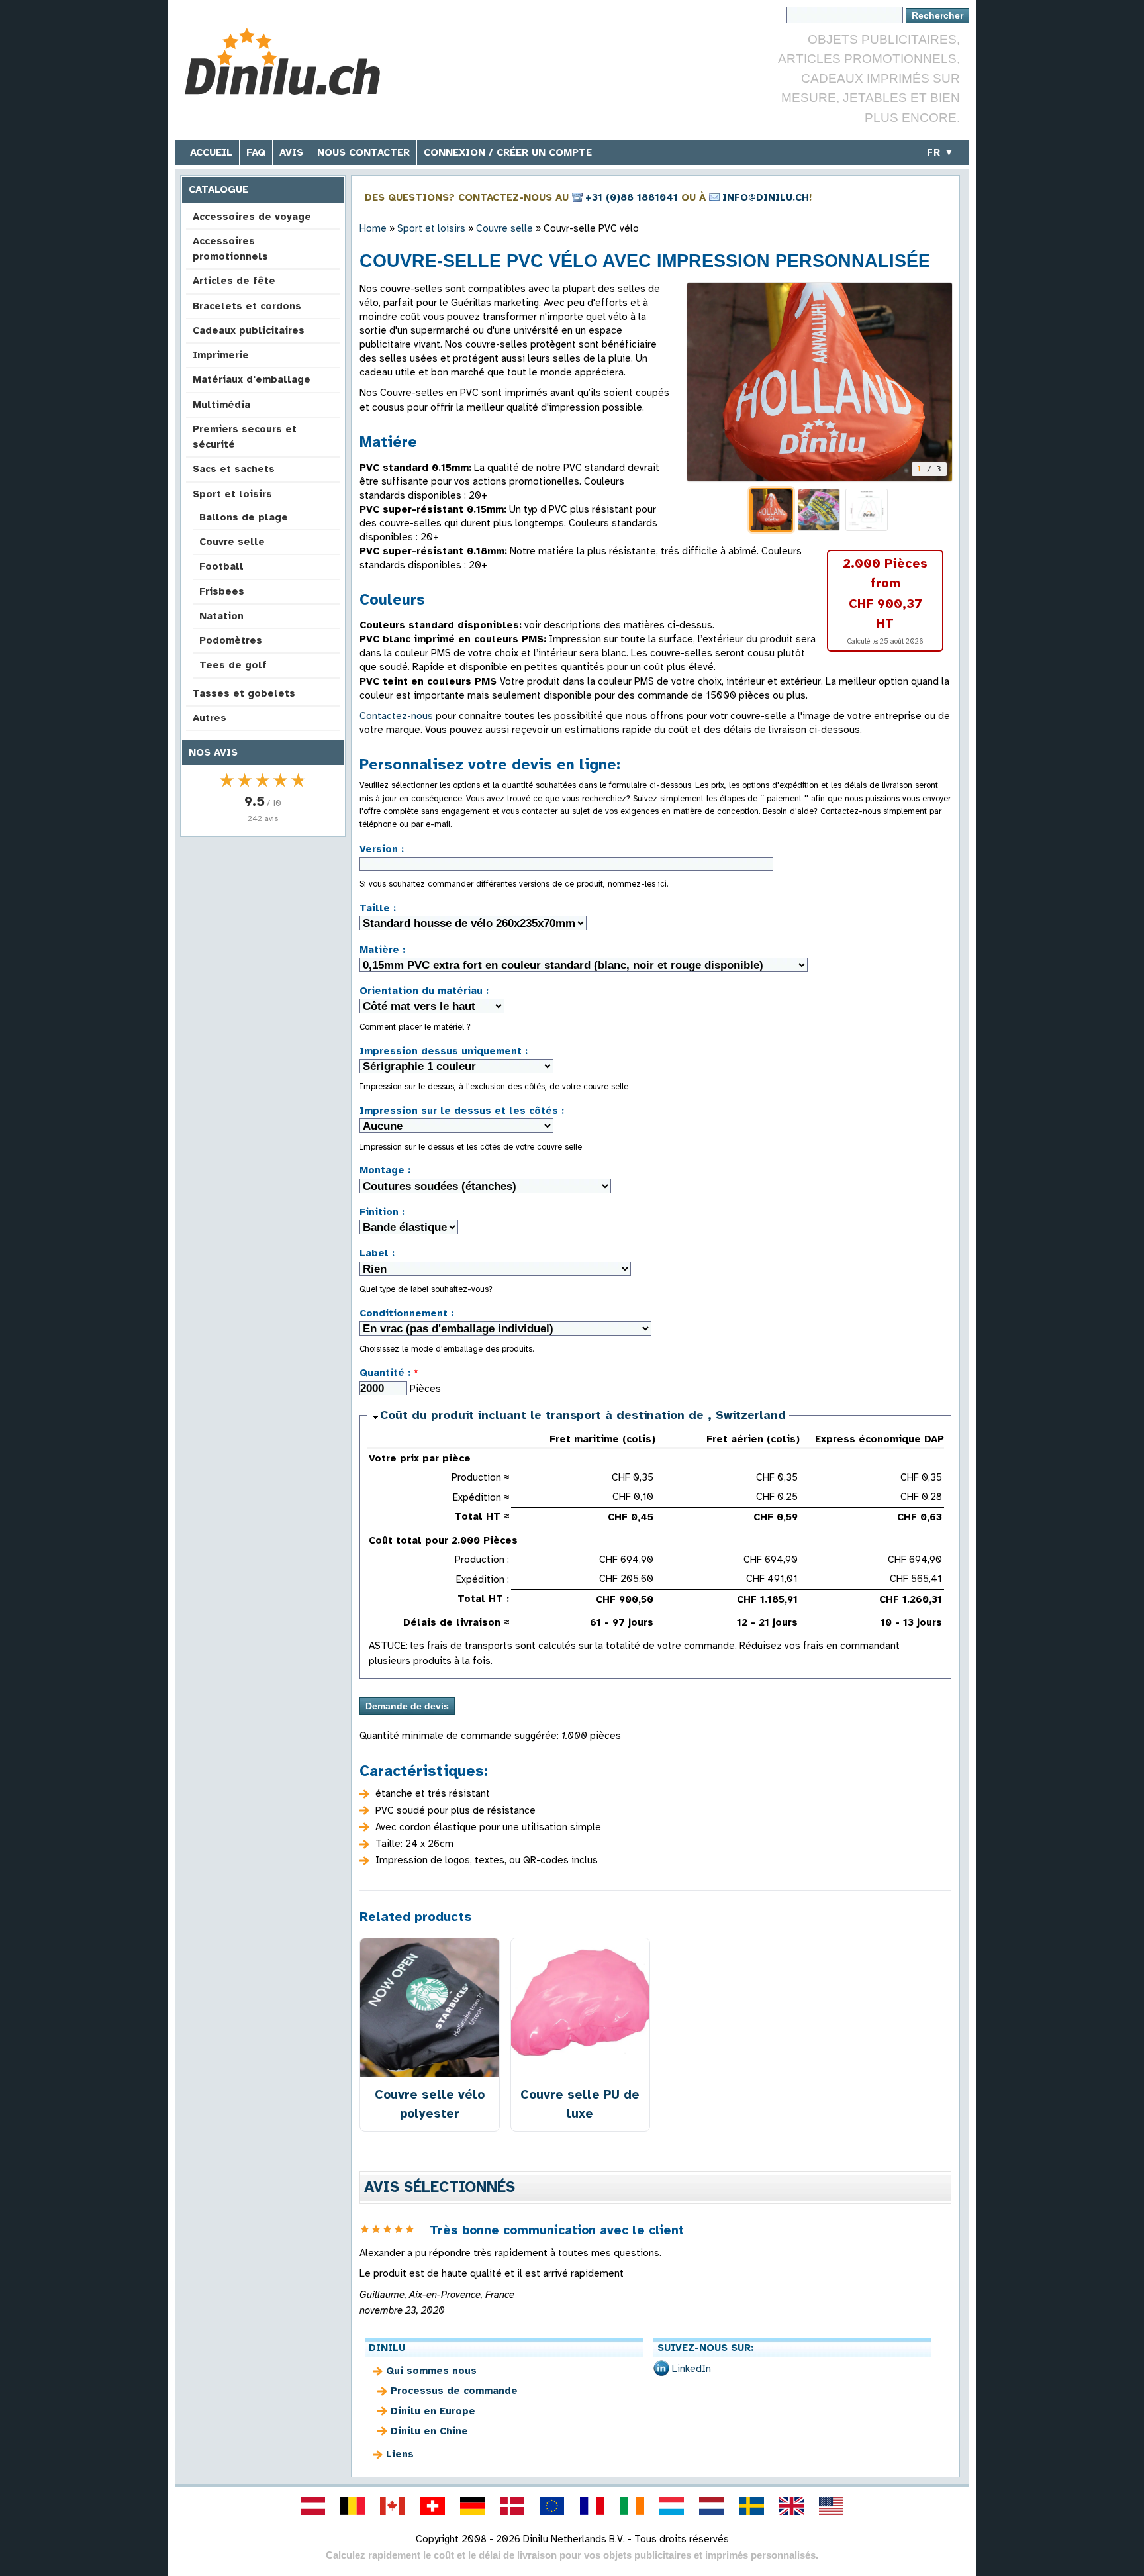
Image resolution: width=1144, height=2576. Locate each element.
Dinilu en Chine (429, 2431)
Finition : (382, 1212)
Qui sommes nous (431, 2371)
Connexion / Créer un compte (508, 152)
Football (221, 566)
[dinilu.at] (312, 2506)
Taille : (378, 908)
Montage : (385, 1170)
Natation (221, 616)
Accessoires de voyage (252, 217)
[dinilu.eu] (552, 2506)
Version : (382, 849)
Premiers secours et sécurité (245, 437)
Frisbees (222, 591)
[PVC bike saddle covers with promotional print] (820, 382)
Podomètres (231, 640)
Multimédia (221, 405)
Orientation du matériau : (424, 991)
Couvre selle (232, 542)
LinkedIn (691, 2369)
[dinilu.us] (832, 2506)
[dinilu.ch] (432, 2506)
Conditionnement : (406, 1313)
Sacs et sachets (234, 469)
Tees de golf (233, 665)
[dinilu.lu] (672, 2506)
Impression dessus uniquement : (444, 1051)
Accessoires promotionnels (230, 249)
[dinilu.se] (751, 2506)
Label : (377, 1253)
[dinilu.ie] (632, 2506)
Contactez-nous (396, 716)
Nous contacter (363, 152)
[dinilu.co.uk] (791, 2506)
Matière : (382, 950)
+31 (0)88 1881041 (632, 197)
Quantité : (389, 1373)
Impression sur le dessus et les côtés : (462, 1111)
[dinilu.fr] (592, 2506)
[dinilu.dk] (512, 2506)
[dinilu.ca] (393, 2506)
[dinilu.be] (353, 2506)
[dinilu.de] (472, 2506)
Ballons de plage (244, 517)
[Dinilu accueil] (282, 63)
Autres (210, 718)
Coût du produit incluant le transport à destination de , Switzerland (583, 1415)
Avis (291, 152)
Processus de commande (454, 2391)
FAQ (256, 152)
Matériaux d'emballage (252, 379)
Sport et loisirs (232, 494)
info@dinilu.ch (766, 197)
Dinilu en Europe (433, 2411)
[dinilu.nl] (712, 2506)
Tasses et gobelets (244, 693)
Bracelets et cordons (247, 306)
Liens (400, 2454)
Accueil (211, 152)
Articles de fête (234, 281)
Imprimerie (221, 355)
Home (373, 228)
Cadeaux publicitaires (249, 330)
